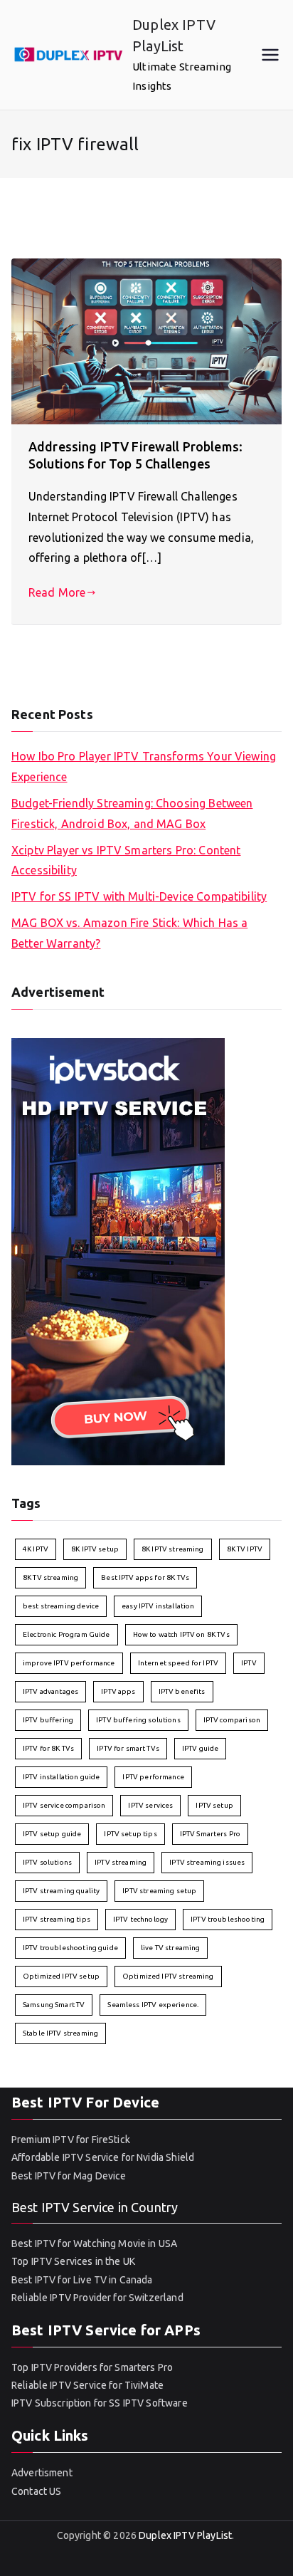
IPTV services (150, 1805)
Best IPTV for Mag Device (69, 2176)
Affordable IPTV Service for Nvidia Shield (103, 2157)
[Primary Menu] (270, 55)
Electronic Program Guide (66, 1634)
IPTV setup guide (52, 1834)
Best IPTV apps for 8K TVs (145, 1577)
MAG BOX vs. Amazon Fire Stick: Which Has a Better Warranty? (129, 933)
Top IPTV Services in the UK (73, 2261)
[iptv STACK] (118, 1250)
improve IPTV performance (69, 1663)
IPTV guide (201, 1748)
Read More (57, 592)
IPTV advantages (50, 1691)
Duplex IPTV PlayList (185, 2535)
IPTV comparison (232, 1720)
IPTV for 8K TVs (48, 1748)
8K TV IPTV (245, 1549)
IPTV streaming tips (57, 1919)
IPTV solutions (47, 1862)
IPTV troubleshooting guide (70, 1948)
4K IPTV (36, 1549)
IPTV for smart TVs (128, 1748)
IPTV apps (118, 1691)
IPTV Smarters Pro (211, 1834)
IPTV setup (214, 1805)
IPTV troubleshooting (228, 1919)
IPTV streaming (121, 1862)
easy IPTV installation (158, 1606)
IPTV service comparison (64, 1805)
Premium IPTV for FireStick (71, 2140)
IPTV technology (140, 1919)
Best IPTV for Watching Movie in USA (94, 2243)
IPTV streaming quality (61, 1891)
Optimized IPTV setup (61, 1976)
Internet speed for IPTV (178, 1663)
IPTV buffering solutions (138, 1720)
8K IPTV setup (95, 1549)
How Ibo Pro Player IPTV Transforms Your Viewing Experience (144, 766)
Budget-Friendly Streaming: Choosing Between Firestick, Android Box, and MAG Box (132, 813)
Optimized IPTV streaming (168, 1976)
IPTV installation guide (61, 1777)
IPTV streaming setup (159, 1891)
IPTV (249, 1663)
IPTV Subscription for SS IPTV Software (100, 2403)
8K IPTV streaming (173, 1549)
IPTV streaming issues (207, 1862)
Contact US (37, 2491)
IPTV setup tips (130, 1834)
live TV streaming (171, 1948)
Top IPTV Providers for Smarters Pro (92, 2367)
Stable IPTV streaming (60, 2033)
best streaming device (61, 1606)
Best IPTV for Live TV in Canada (82, 2280)
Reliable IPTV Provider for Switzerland (97, 2298)
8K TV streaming (50, 1577)
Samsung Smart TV (54, 2005)
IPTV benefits (182, 1691)
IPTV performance (153, 1777)
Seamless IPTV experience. (153, 2005)
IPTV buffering (48, 1720)
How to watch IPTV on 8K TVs (181, 1634)
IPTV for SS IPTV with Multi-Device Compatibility (139, 896)
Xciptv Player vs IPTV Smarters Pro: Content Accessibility (126, 860)
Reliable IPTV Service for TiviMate (87, 2385)
